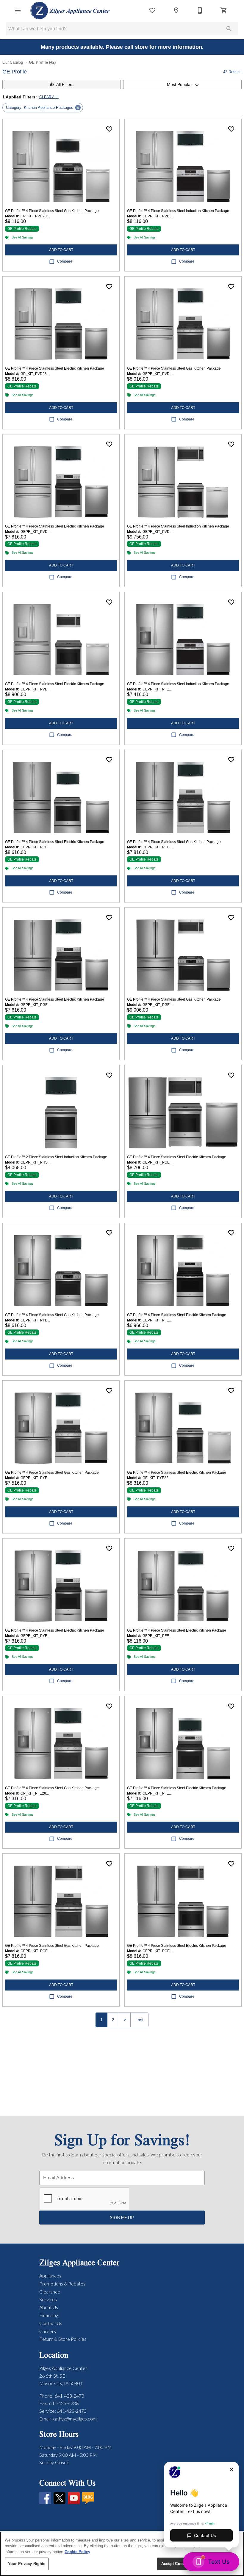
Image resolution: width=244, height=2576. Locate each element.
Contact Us (51, 2323)
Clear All (49, 97)
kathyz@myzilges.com (75, 2419)
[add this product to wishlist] (109, 129)
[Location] (176, 10)
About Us (49, 2307)
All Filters (65, 84)
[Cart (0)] (224, 10)
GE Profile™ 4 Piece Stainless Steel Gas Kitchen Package (52, 211)
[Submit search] (229, 29)
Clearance (50, 2292)
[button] (18, 10)
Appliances (50, 2276)
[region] (122, 2554)
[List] (152, 10)
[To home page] (70, 10)
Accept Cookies (176, 2564)
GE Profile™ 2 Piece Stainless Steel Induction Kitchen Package (56, 1157)
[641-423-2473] (200, 10)
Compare (65, 261)
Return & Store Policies (63, 2339)
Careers (48, 2331)
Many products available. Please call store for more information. (122, 47)
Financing (49, 2315)
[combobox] (182, 84)
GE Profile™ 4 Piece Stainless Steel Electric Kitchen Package (55, 368)
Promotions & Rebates (62, 2284)
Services (48, 2299)
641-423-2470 (72, 2411)
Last (139, 2020)
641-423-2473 (69, 2396)
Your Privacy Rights (27, 2564)
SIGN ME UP (122, 2218)
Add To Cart (61, 250)
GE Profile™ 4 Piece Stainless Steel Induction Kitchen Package (178, 211)
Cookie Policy (77, 2552)
